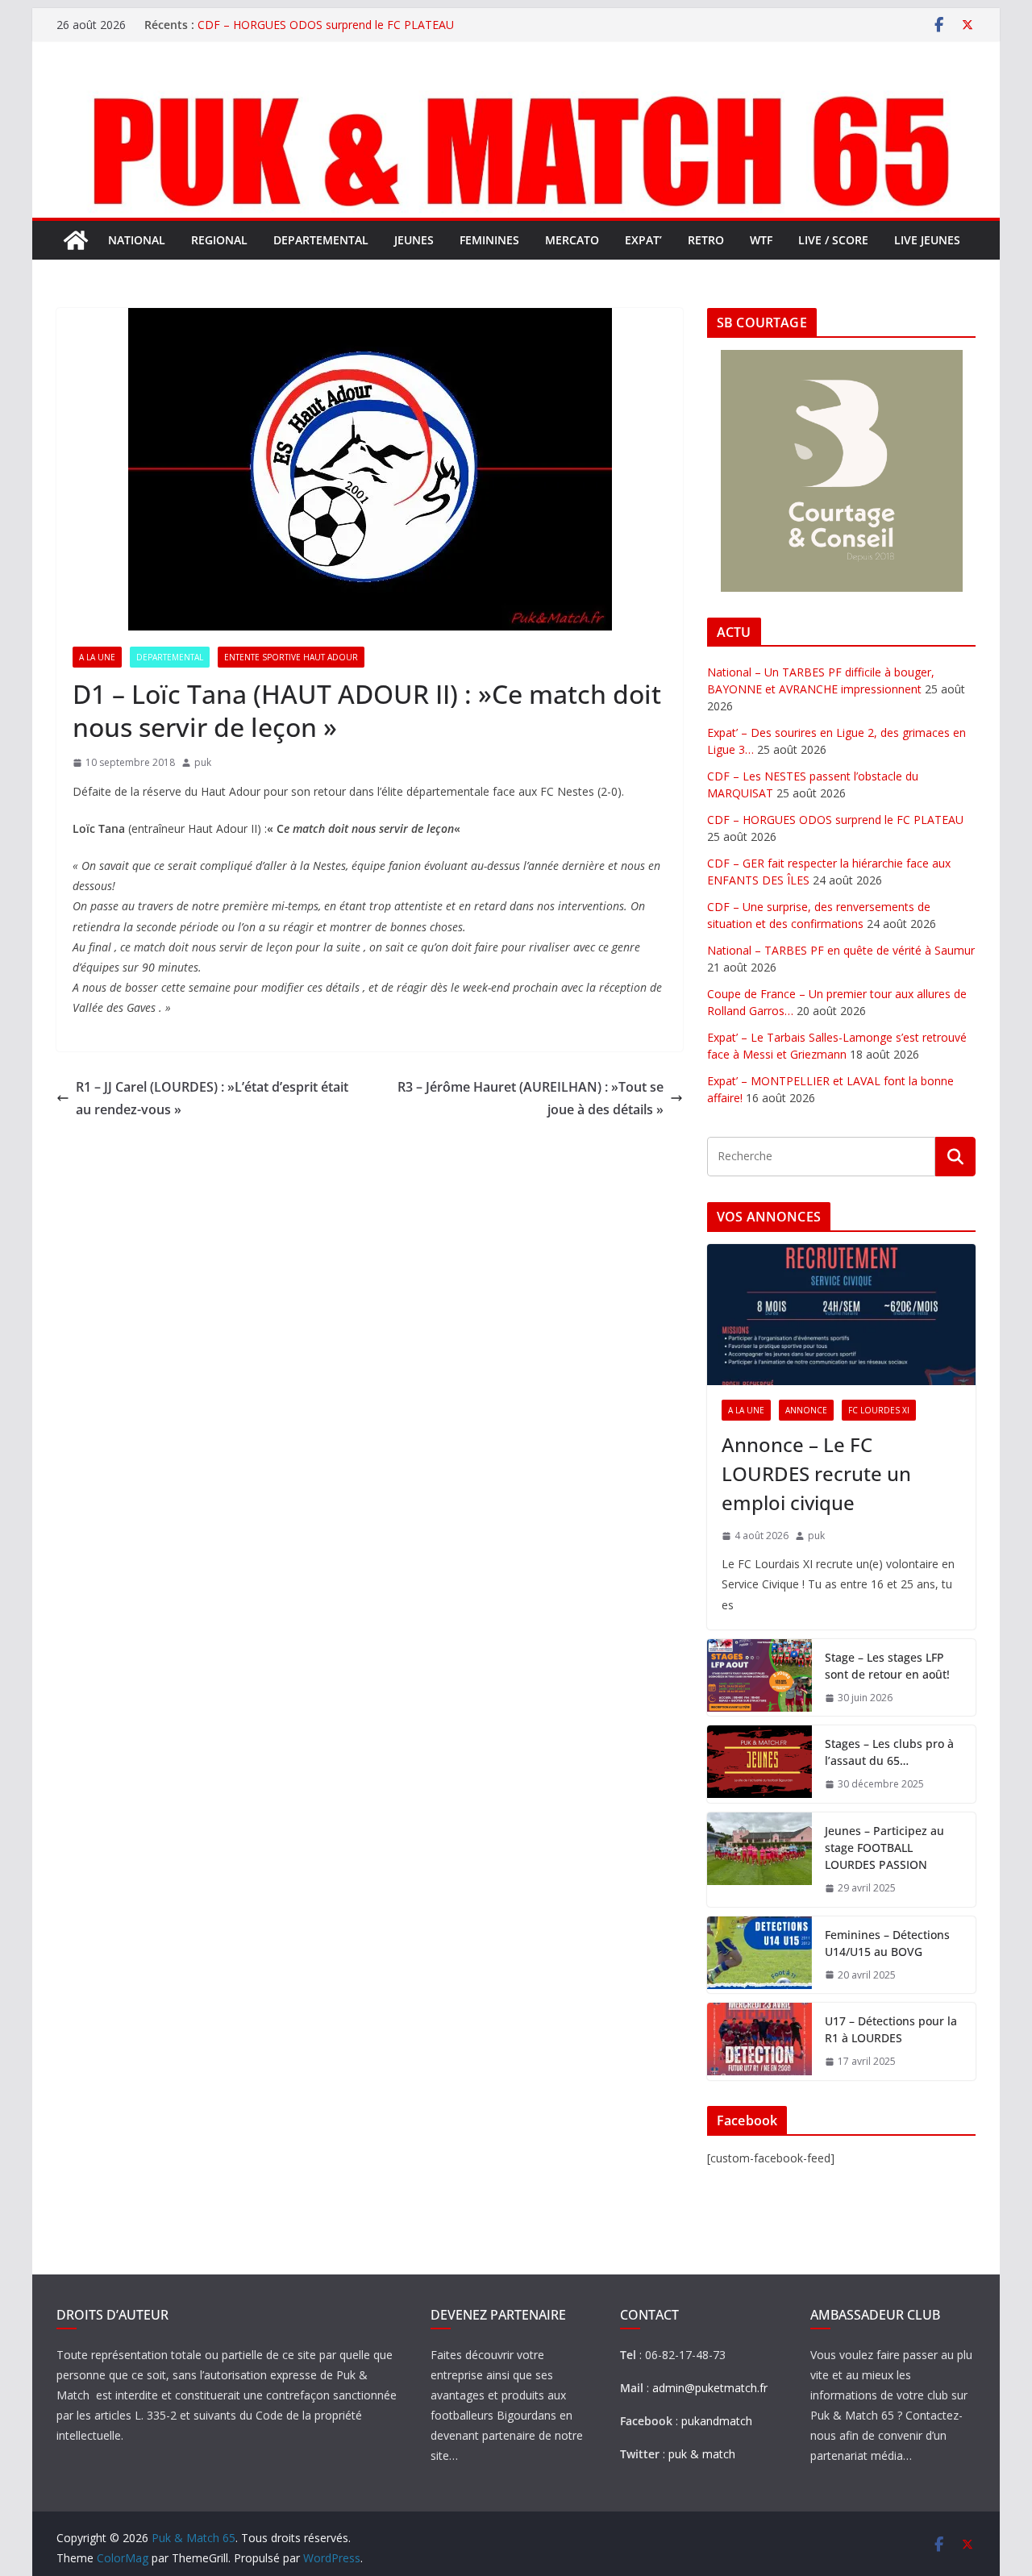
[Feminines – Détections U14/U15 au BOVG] (759, 1955)
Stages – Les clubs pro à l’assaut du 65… (889, 1752)
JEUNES (414, 240)
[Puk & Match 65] (516, 91)
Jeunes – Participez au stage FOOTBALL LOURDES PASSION (884, 1848)
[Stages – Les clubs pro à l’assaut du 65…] (759, 1764)
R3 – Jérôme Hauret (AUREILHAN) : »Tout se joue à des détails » (531, 1099)
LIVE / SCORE (833, 240)
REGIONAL (219, 240)
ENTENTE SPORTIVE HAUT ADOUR (291, 657)
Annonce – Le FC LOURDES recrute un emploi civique (816, 1473)
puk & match (702, 2454)
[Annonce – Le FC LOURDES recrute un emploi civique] (841, 1315)
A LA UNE (97, 657)
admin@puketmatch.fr (710, 2388)
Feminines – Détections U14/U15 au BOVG (887, 1943)
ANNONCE (806, 1410)
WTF (761, 240)
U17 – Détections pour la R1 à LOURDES (891, 2029)
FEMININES (489, 240)
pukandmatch (717, 2421)
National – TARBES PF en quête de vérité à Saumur (841, 950)
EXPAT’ (643, 240)
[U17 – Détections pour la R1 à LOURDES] (759, 2041)
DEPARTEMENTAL (321, 240)
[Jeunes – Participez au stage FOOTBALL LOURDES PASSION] (759, 1860)
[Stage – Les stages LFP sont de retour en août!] (759, 1678)
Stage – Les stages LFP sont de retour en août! (887, 1666)
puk (203, 762)
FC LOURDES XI (879, 1410)
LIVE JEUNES (927, 240)
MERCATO (572, 240)
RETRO (706, 240)
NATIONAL (137, 240)
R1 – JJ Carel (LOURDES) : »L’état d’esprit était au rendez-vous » (212, 1099)
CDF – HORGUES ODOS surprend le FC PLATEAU (326, 25)
